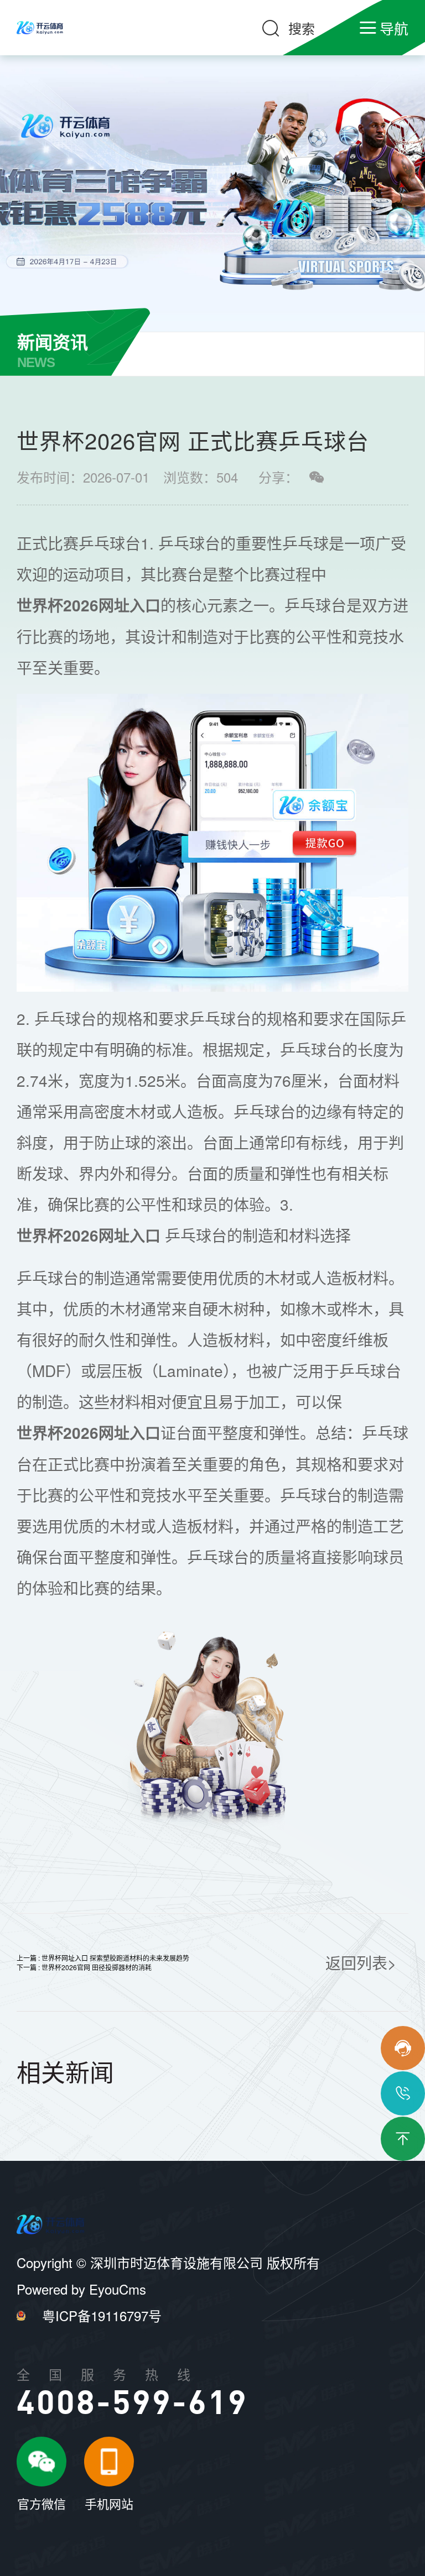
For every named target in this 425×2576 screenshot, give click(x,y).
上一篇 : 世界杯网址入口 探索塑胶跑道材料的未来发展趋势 (103, 1958)
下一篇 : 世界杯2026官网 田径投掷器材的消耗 (84, 1967)
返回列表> (361, 1962)
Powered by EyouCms (81, 2289)
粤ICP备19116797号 (102, 2315)
